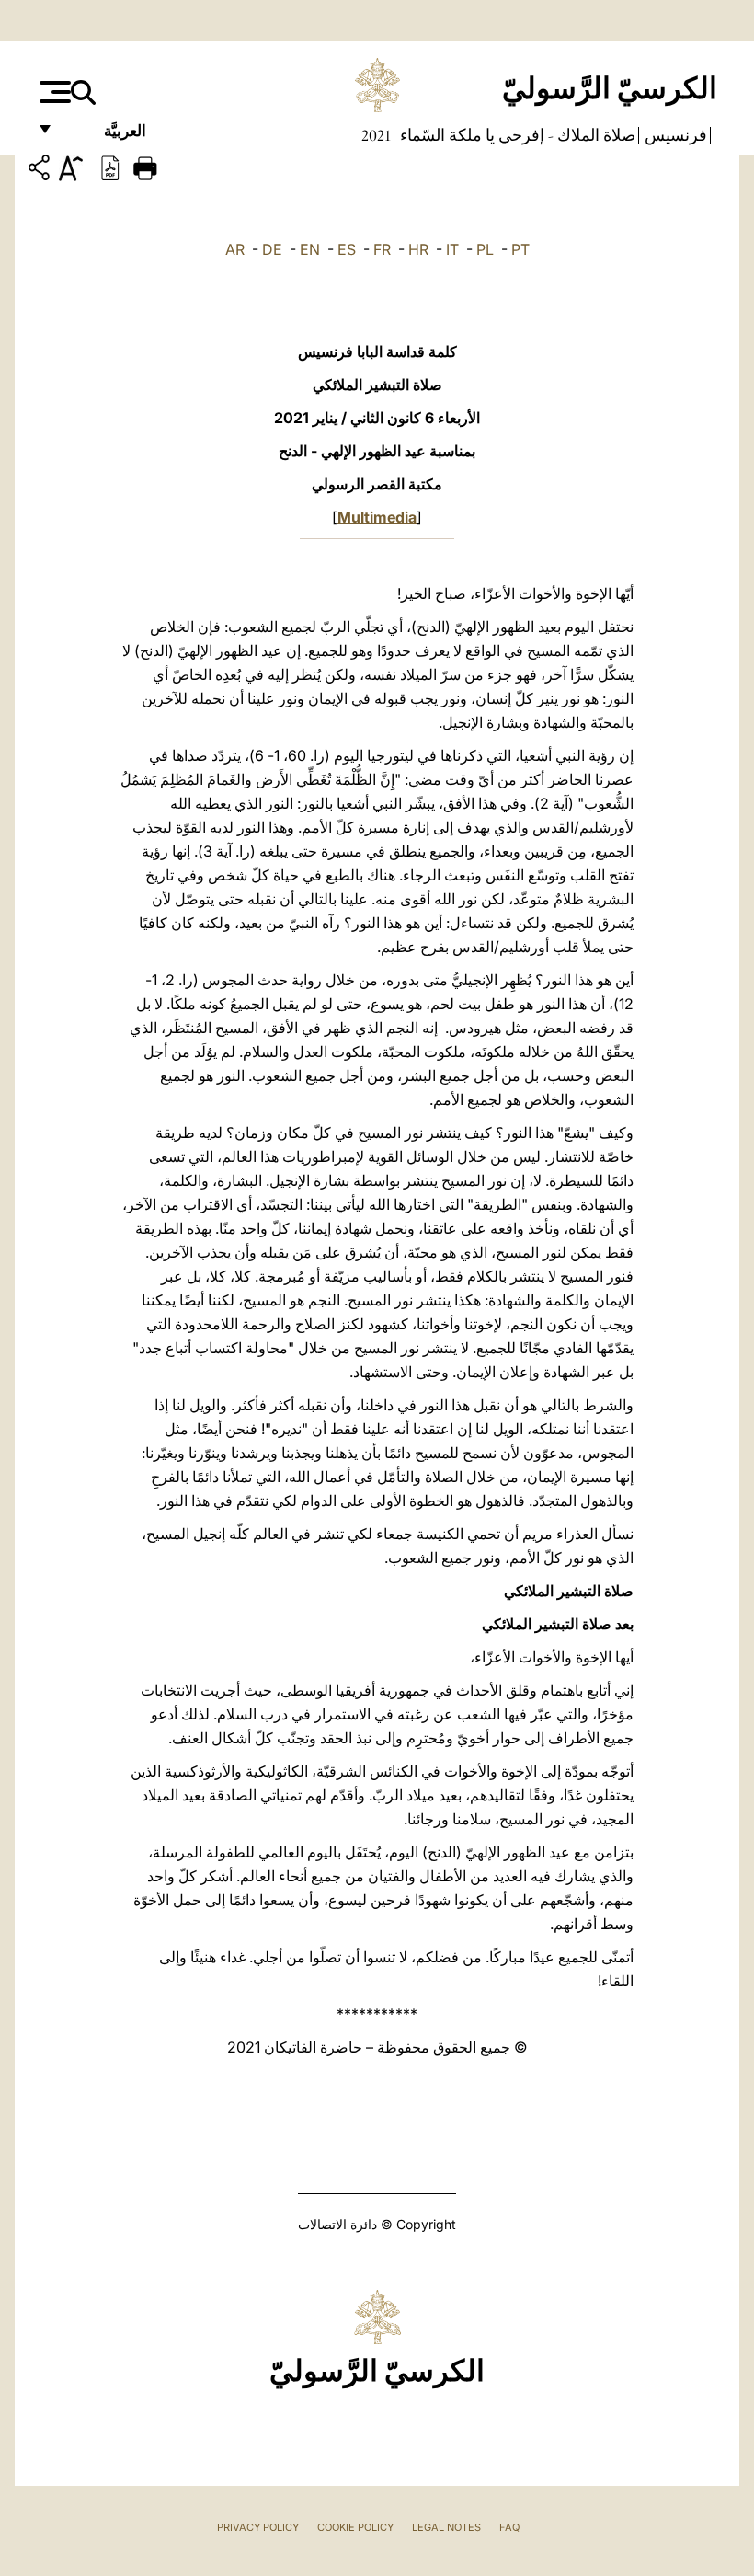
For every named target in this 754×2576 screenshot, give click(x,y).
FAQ (509, 2527)
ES (347, 249)
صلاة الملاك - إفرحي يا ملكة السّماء (516, 135)
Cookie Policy (355, 2527)
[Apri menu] (53, 92)
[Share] (41, 171)
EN (310, 249)
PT (520, 249)
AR (235, 249)
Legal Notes (446, 2527)
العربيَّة (105, 136)
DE (272, 249)
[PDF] (110, 167)
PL (485, 249)
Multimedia (377, 517)
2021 (376, 135)
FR (382, 249)
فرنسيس (674, 135)
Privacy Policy (258, 2527)
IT (452, 249)
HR (418, 249)
